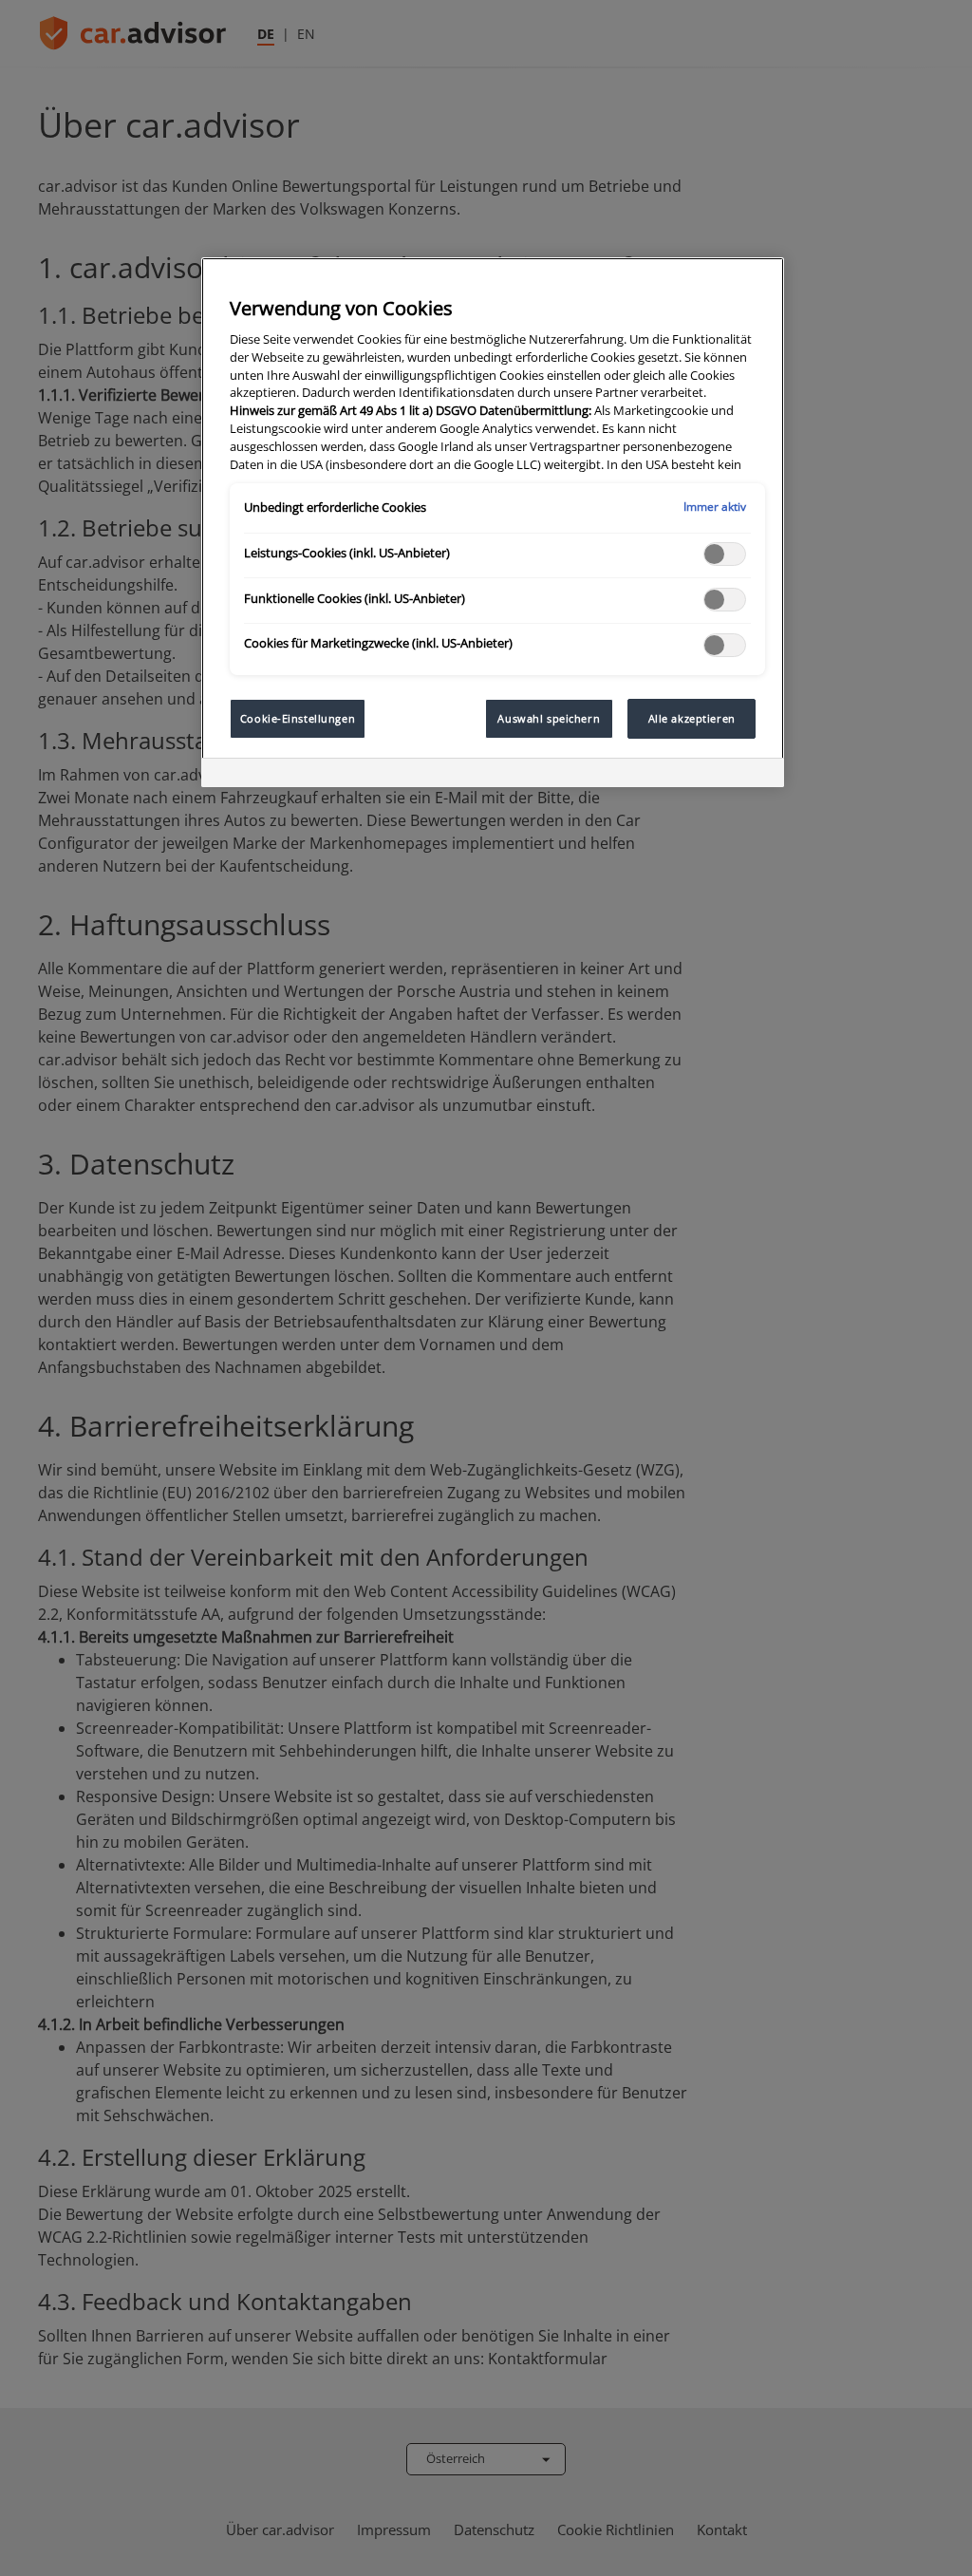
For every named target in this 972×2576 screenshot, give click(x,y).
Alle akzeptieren (692, 718)
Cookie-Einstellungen (298, 718)
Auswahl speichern (549, 718)
